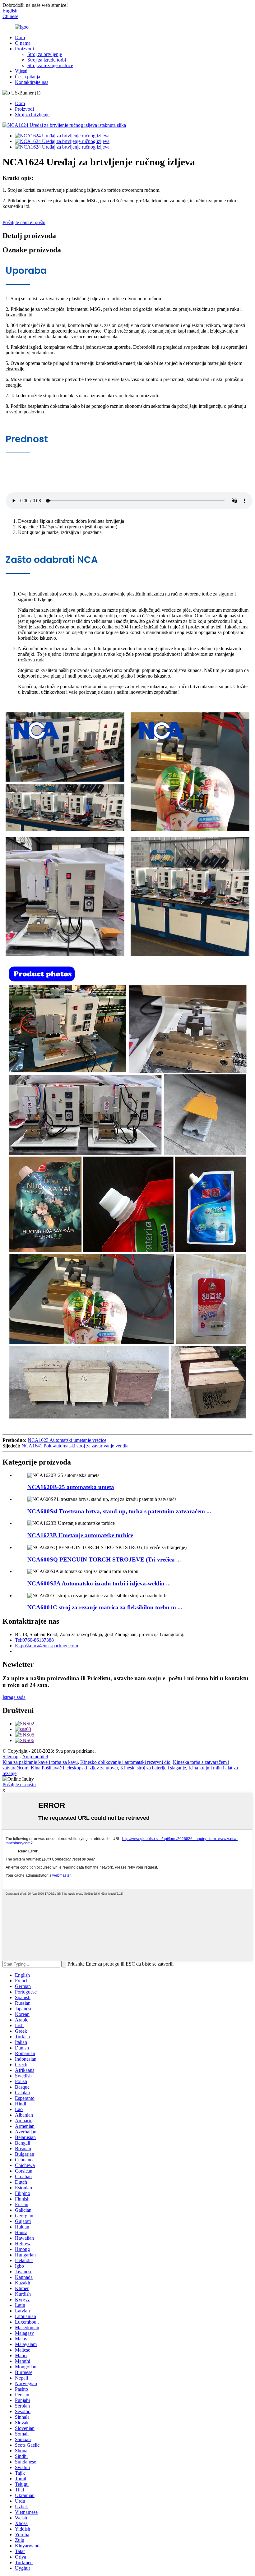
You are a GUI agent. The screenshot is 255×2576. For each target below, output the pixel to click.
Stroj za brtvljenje (45, 54)
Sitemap (10, 1757)
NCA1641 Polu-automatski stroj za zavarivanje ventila (75, 1446)
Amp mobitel (35, 1757)
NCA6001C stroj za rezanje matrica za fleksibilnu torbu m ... (105, 1607)
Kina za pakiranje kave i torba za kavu (40, 1762)
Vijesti (21, 71)
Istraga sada (14, 1697)
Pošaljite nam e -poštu (24, 222)
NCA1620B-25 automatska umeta (71, 1487)
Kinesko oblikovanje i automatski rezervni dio (125, 1762)
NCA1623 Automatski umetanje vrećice (67, 1440)
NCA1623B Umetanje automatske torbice (80, 1535)
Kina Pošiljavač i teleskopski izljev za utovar (74, 1768)
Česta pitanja (28, 77)
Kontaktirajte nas (32, 82)
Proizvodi (24, 49)
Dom (20, 37)
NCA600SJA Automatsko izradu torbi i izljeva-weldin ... (99, 1583)
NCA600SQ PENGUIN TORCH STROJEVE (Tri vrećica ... (104, 1559)
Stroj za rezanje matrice (50, 65)
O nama (23, 43)
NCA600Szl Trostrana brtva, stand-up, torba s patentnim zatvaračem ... (119, 1511)
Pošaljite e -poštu (19, 1785)
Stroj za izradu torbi (47, 60)
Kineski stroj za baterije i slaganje (153, 1768)
